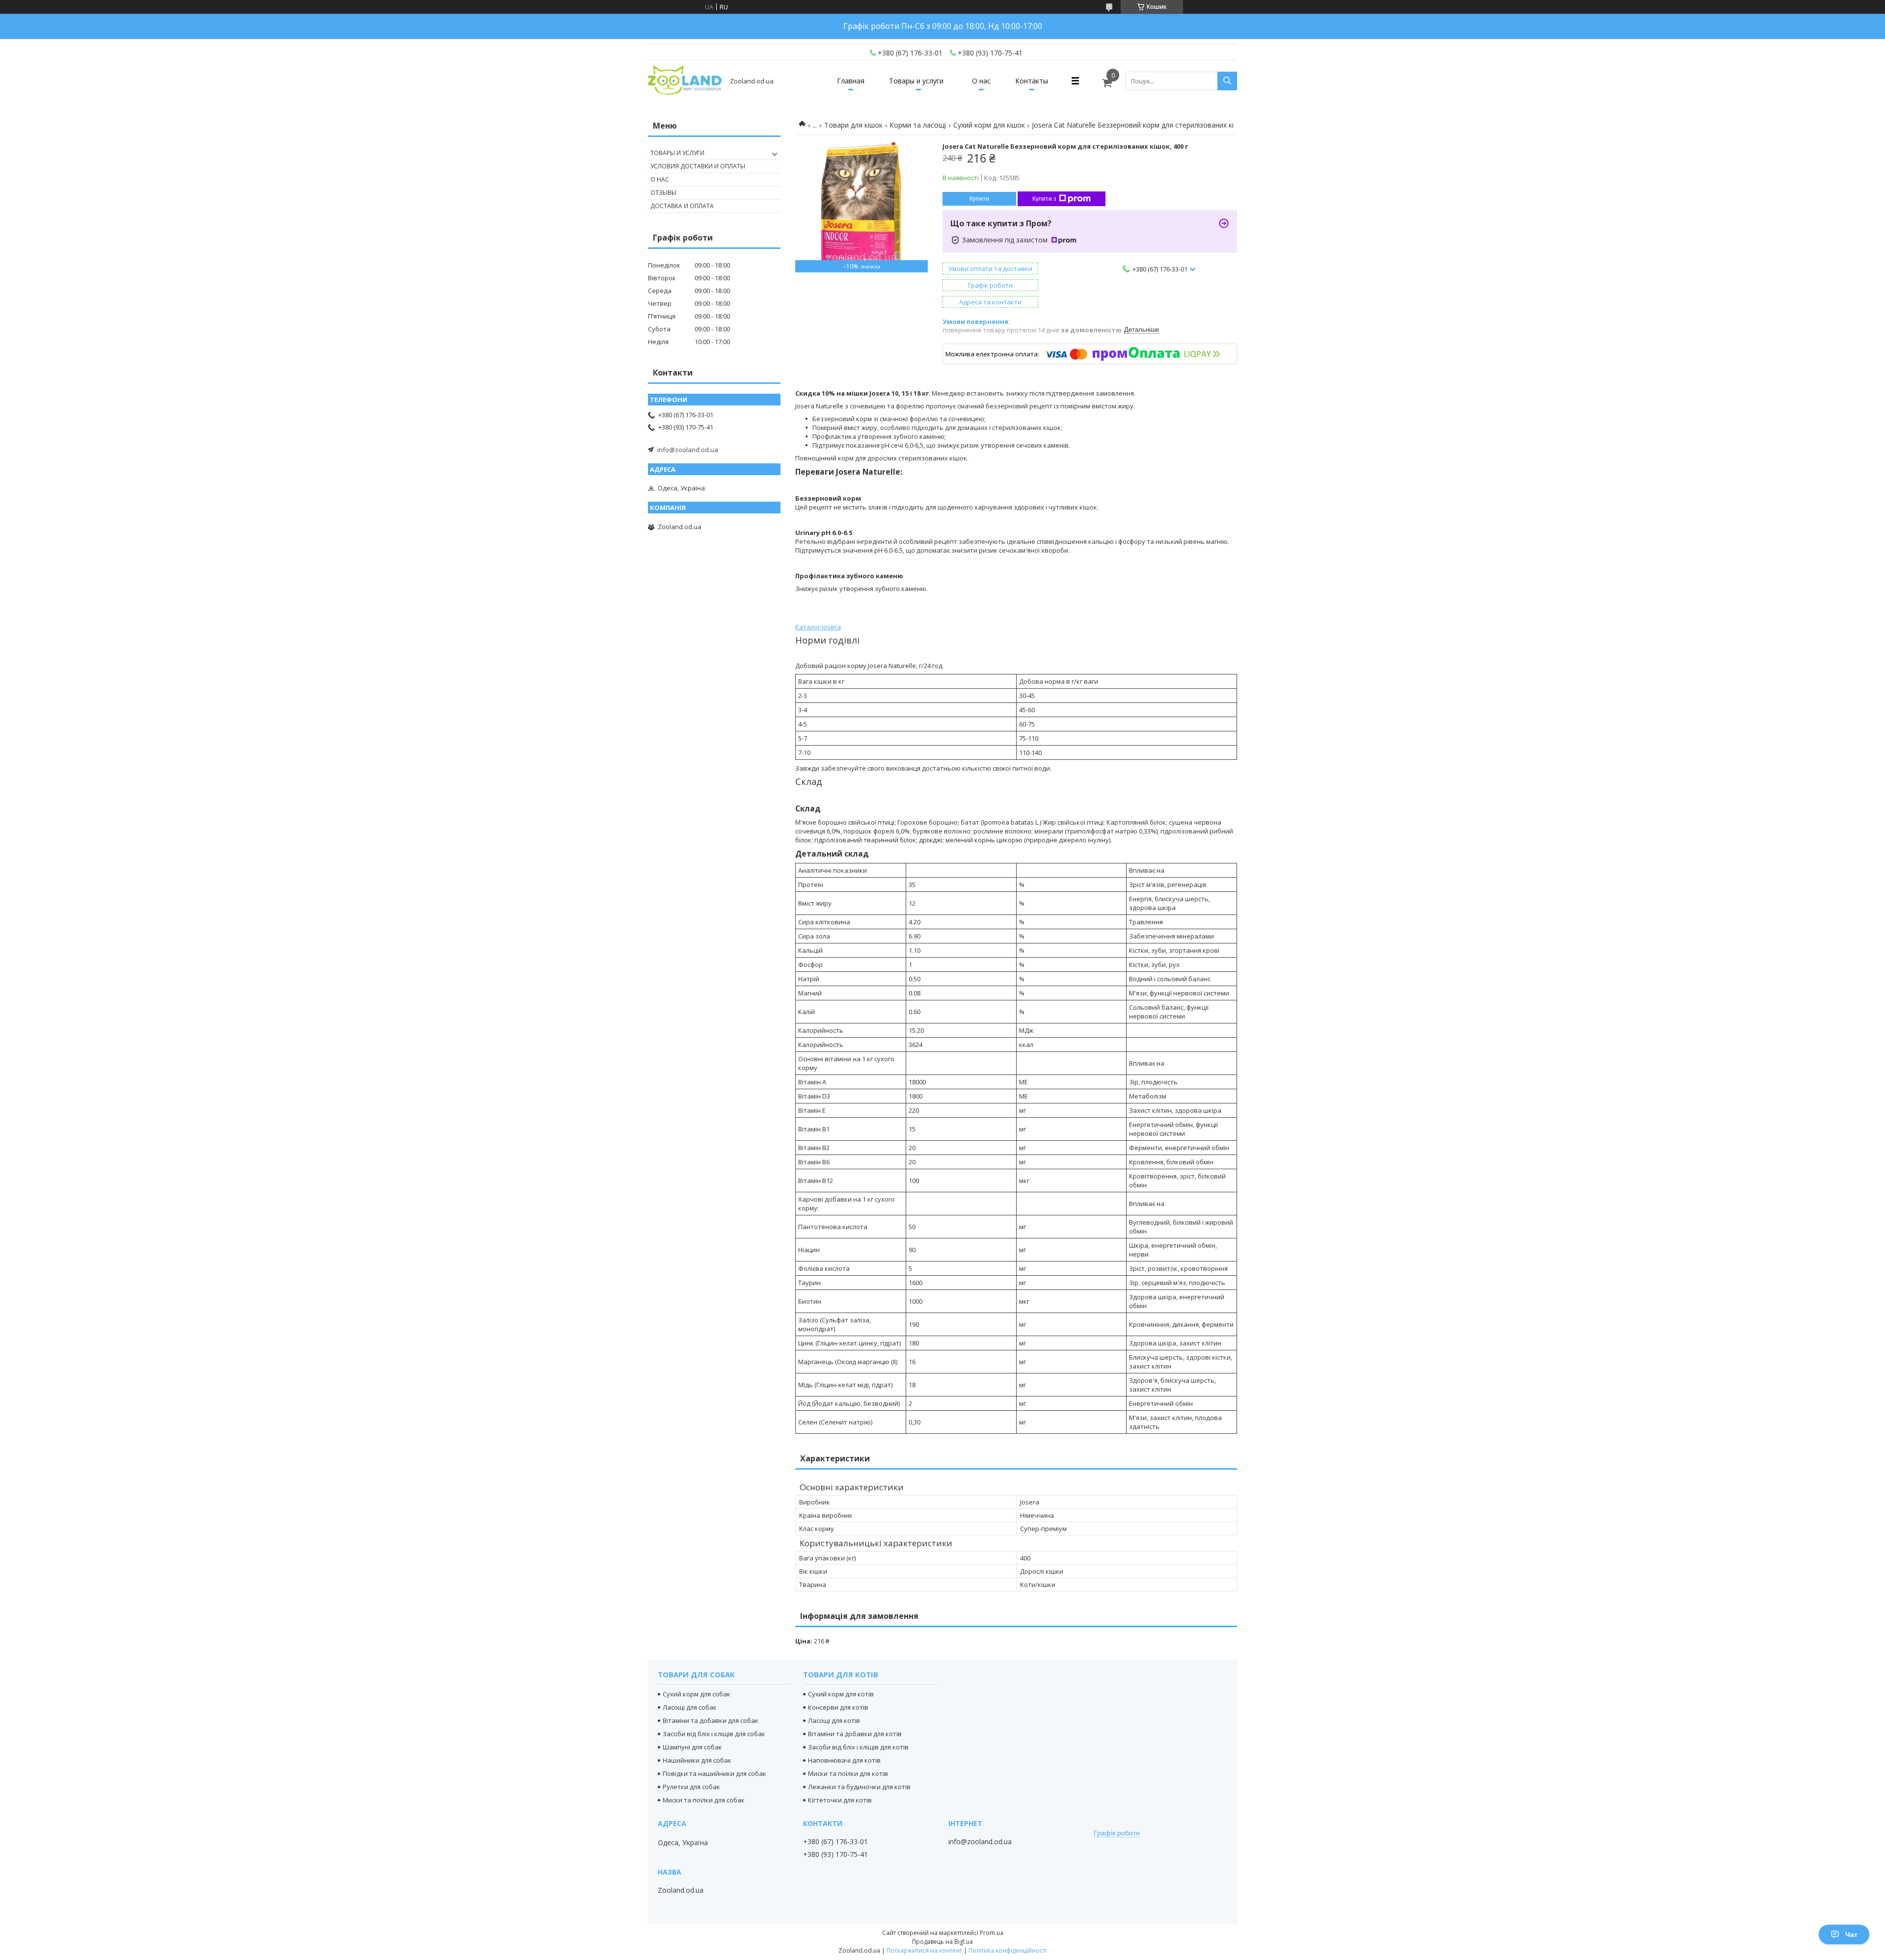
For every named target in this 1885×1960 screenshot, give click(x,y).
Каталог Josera (818, 627)
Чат (1851, 1934)
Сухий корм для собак (697, 1694)
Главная (851, 81)
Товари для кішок (853, 125)
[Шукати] (1227, 81)
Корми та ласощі (918, 125)
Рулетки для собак (691, 1787)
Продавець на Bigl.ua (942, 1942)
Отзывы (663, 193)
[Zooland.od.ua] (685, 81)
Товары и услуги (916, 81)
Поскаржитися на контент (924, 1950)
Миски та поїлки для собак (704, 1800)
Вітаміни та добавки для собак (711, 1720)
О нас (981, 81)
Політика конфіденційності (1008, 1950)
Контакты (1032, 81)
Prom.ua (992, 1933)
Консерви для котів (838, 1707)
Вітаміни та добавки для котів (855, 1734)
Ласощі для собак (690, 1707)
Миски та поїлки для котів (848, 1773)
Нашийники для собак (697, 1760)
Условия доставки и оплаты (698, 166)
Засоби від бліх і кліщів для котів (858, 1747)
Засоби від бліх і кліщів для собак (714, 1734)
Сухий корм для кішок (989, 125)
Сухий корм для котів (841, 1694)
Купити (979, 199)
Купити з (1044, 199)
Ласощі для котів (834, 1720)
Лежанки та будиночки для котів (859, 1787)
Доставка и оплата (682, 206)
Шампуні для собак (692, 1747)
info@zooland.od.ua (688, 450)
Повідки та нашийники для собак (714, 1773)
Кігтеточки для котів (840, 1800)
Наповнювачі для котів (844, 1760)
